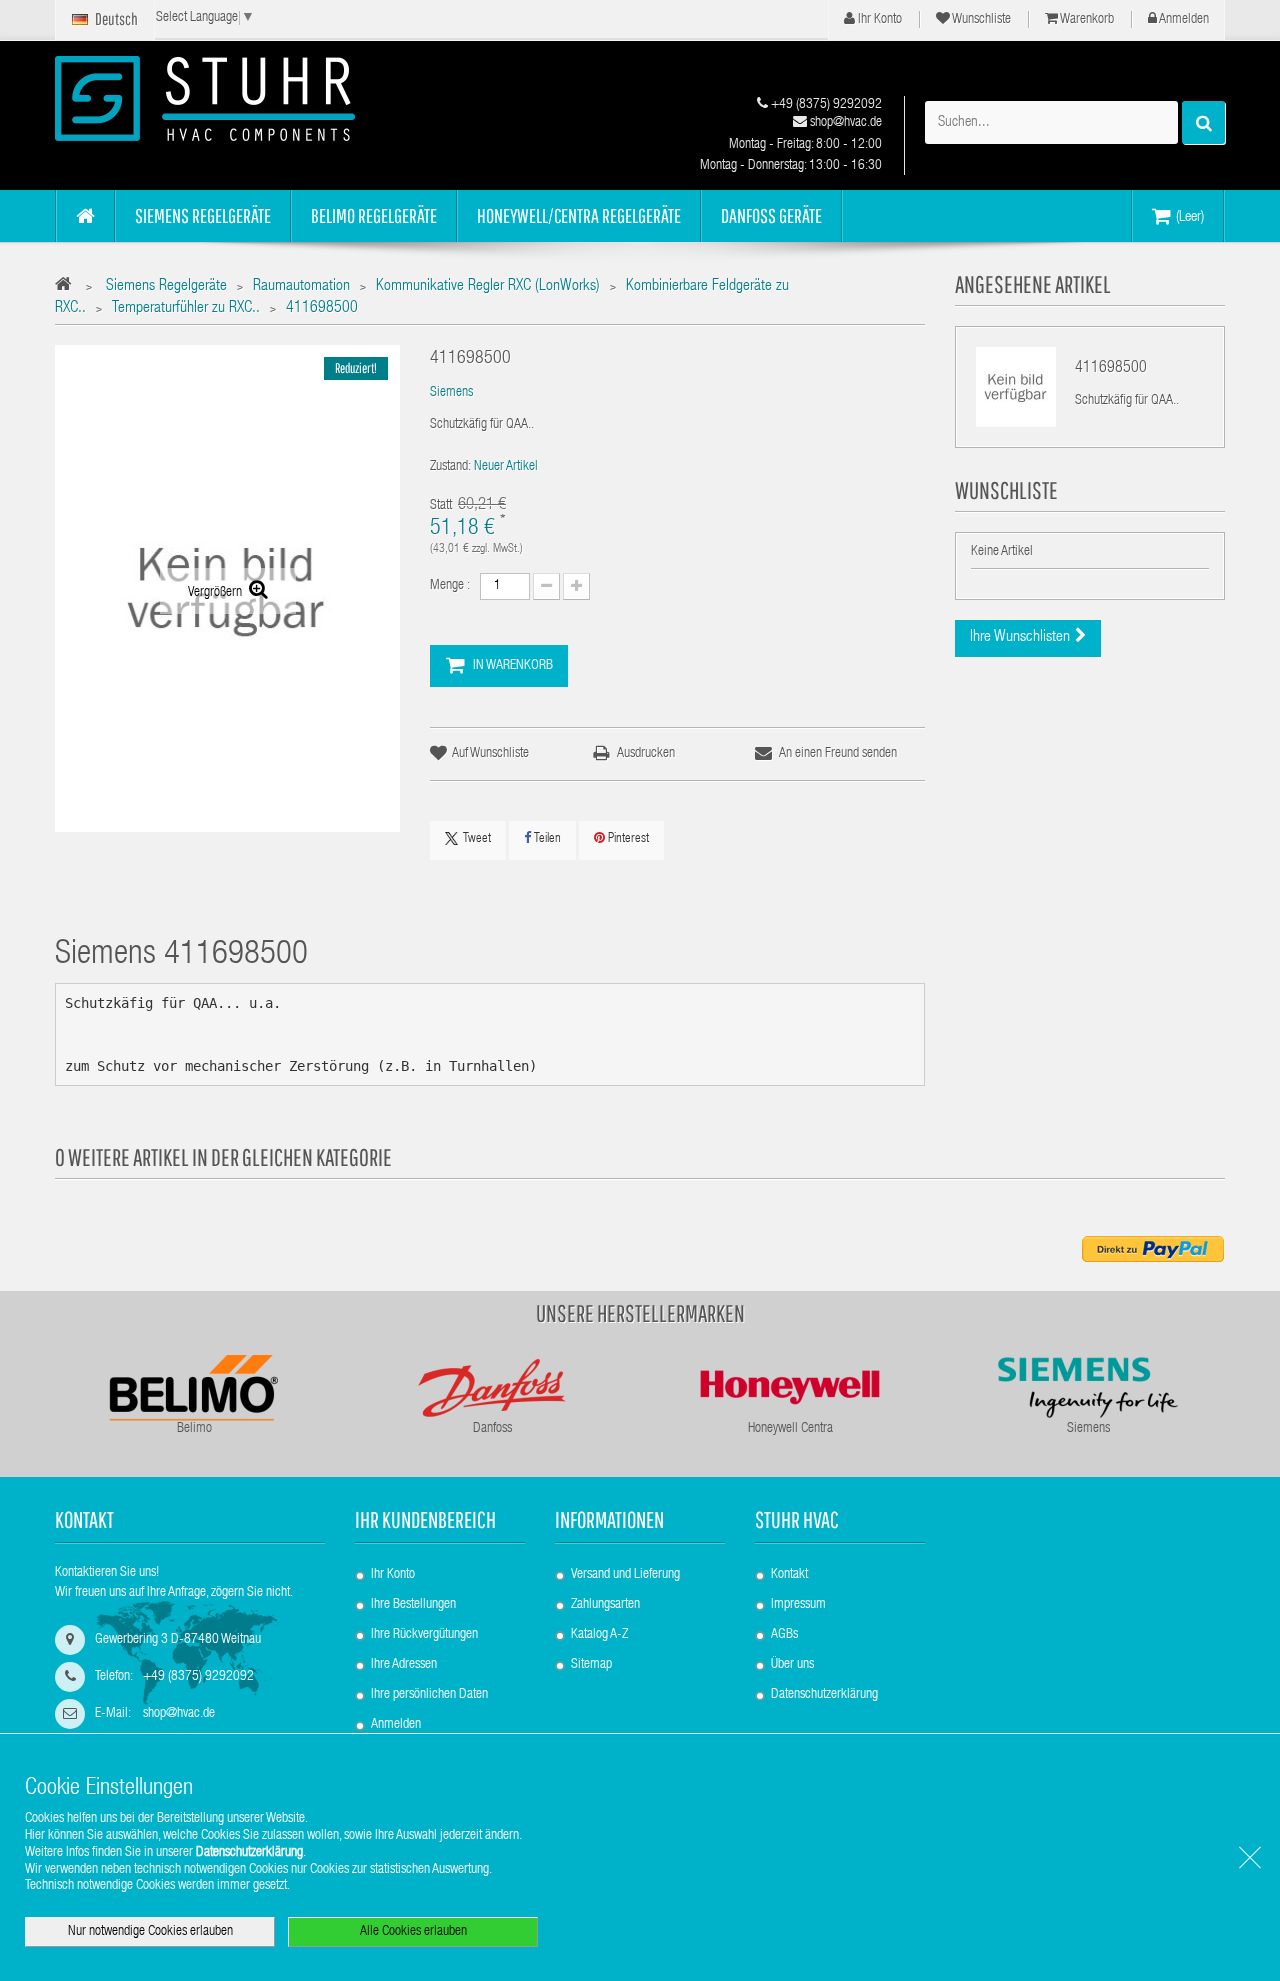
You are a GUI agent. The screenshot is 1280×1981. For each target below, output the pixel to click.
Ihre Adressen (404, 1665)
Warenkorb (1086, 20)
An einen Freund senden (838, 754)
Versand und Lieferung (625, 1575)
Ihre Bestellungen (413, 1605)
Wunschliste (980, 20)
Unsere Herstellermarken (640, 1313)
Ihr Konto (878, 20)
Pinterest (627, 839)
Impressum (798, 1605)
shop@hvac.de (844, 123)
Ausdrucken (646, 754)
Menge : (450, 586)
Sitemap (591, 1665)
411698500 (1111, 369)
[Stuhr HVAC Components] (240, 98)
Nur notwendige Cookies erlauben (150, 1932)
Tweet (477, 839)
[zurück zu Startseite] (68, 287)
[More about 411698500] (1016, 387)
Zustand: (450, 467)
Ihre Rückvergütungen (424, 1635)
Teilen (546, 839)
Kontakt (789, 1575)
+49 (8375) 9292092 (825, 105)
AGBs (784, 1635)
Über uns (792, 1665)
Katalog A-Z (599, 1635)
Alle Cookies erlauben (413, 1932)
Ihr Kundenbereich (425, 1519)
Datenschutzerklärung (824, 1695)
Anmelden (1183, 20)
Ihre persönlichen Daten (429, 1695)
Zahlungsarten (605, 1605)
